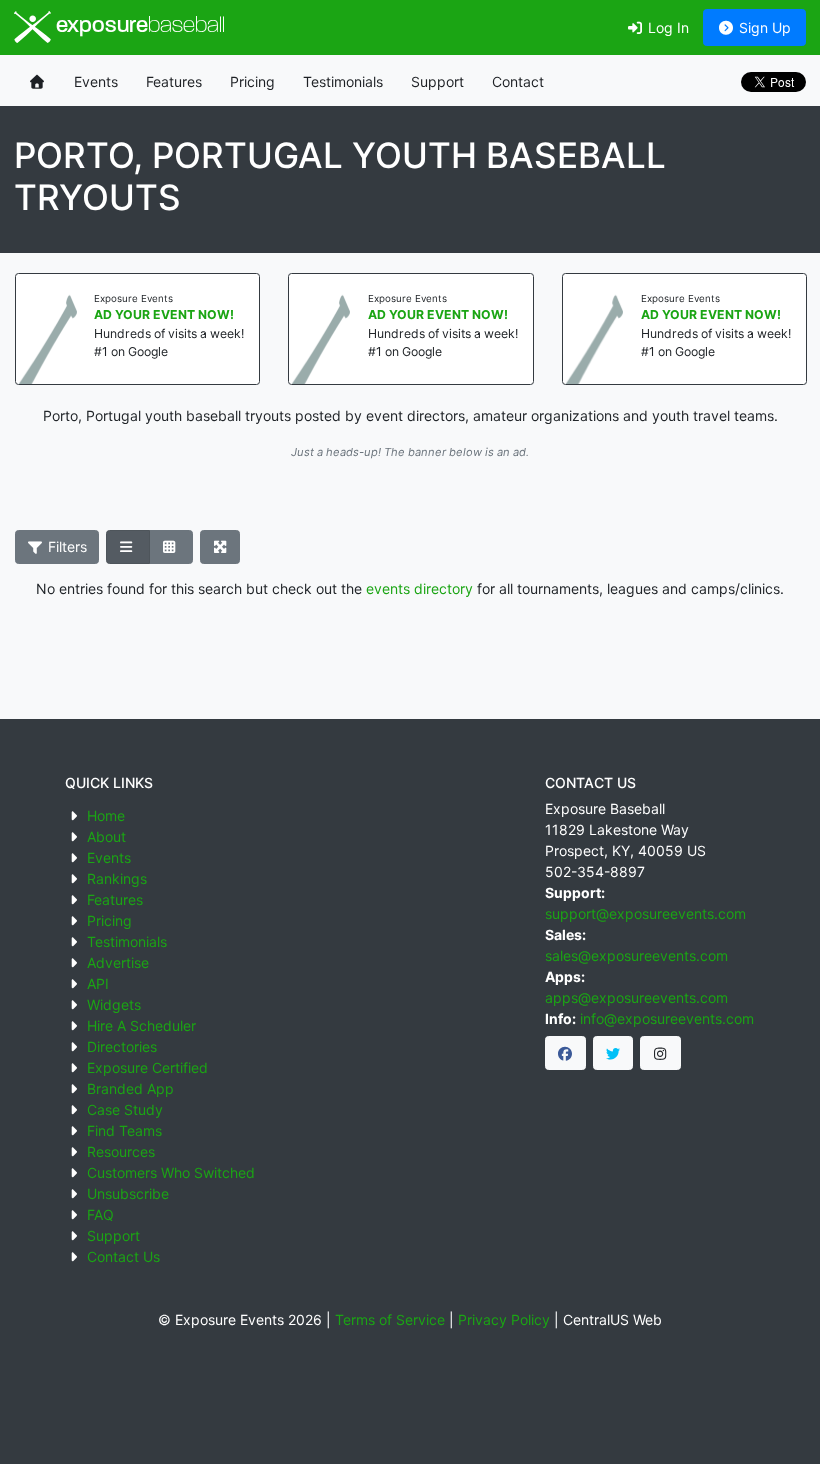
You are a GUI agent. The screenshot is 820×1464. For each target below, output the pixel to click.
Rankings (117, 878)
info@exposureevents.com (667, 1018)
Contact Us (123, 1256)
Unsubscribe (128, 1193)
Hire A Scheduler (141, 1025)
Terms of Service (390, 1319)
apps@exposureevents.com (636, 997)
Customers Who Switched (171, 1172)
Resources (121, 1151)
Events (96, 81)
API (98, 983)
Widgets (114, 1004)
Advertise (118, 962)
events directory (419, 588)
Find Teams (124, 1130)
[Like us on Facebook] (565, 1053)
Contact (518, 81)
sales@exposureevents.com (636, 955)
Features (174, 81)
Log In (666, 27)
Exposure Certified (147, 1067)
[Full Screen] (220, 547)
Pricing (252, 81)
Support (437, 81)
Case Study (125, 1109)
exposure (138, 26)
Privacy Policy (504, 1319)
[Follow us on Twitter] (613, 1053)
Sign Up (763, 27)
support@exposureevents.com (645, 913)
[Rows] (128, 547)
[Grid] (171, 547)
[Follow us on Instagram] (660, 1053)
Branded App (130, 1088)
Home (106, 815)
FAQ (100, 1214)
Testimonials (343, 81)
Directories (122, 1046)
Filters (65, 546)
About (106, 836)
